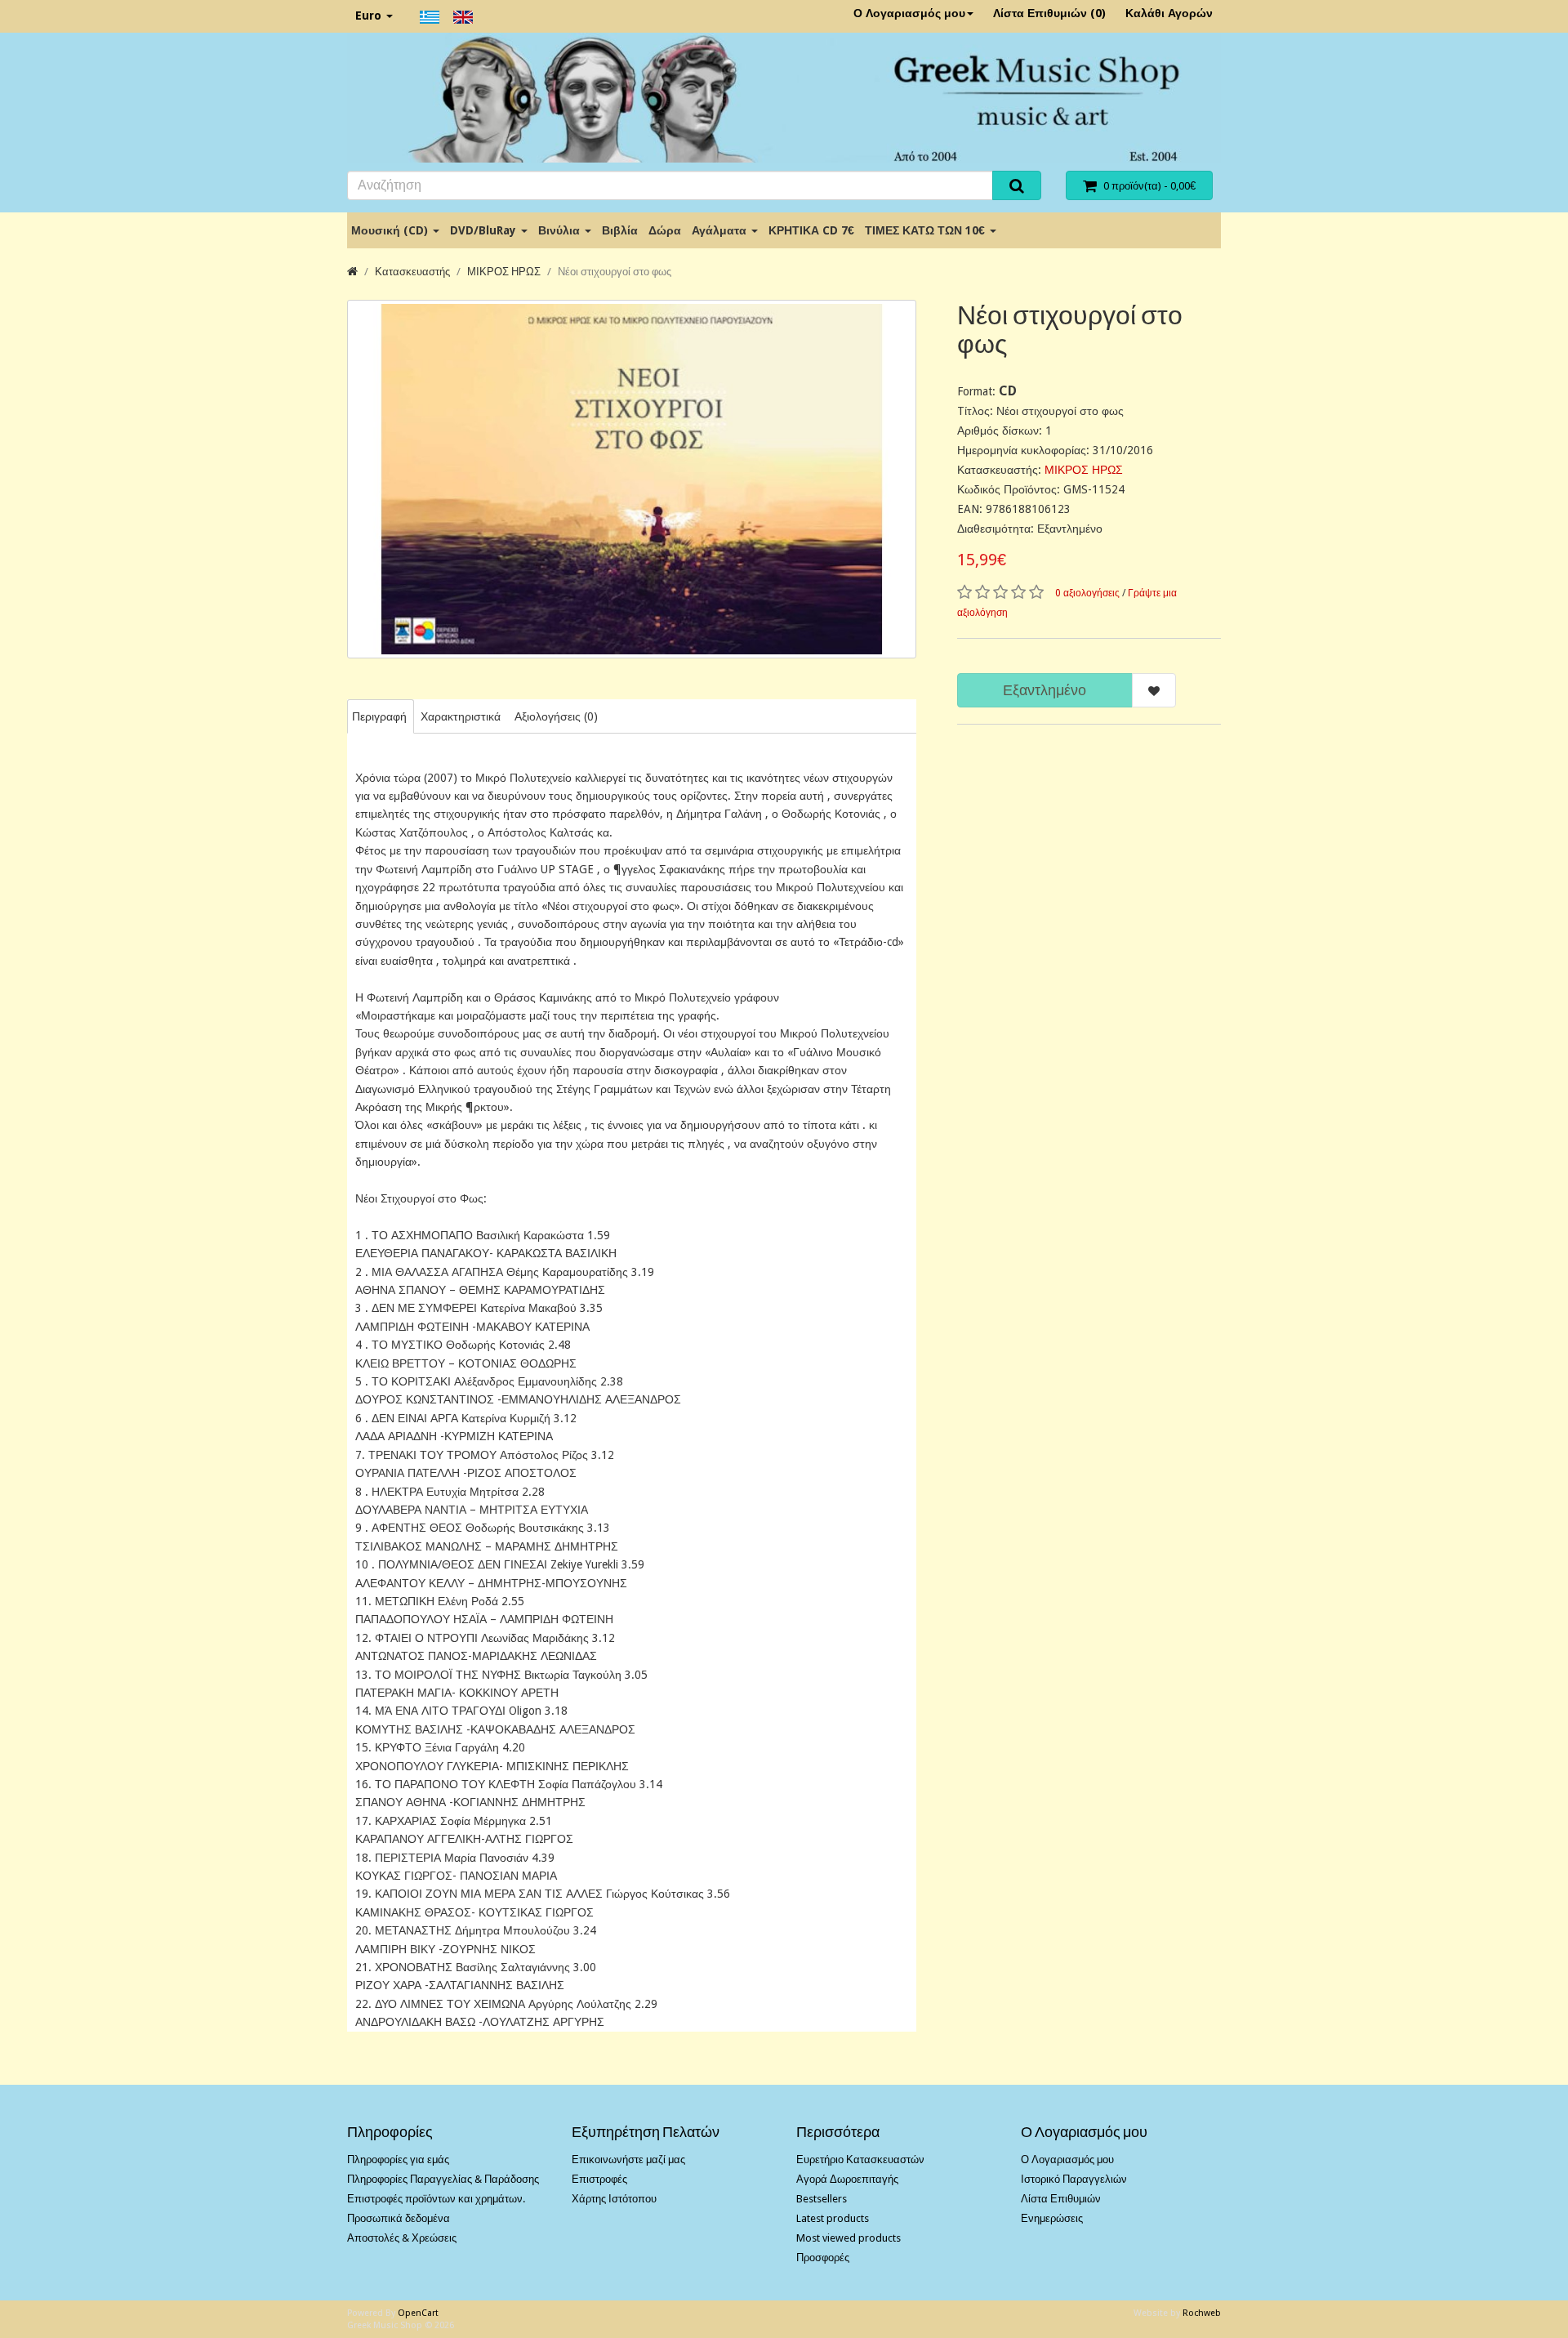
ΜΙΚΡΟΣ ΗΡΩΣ (504, 272)
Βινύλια (561, 230)
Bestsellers (822, 2199)
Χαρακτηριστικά (461, 716)
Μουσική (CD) (391, 230)
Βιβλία (620, 230)
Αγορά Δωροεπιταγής (847, 2179)
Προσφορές (823, 2258)
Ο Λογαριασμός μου (909, 13)
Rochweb (1202, 2313)
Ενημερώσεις (1052, 2218)
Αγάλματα (721, 230)
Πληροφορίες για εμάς (398, 2160)
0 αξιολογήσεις (1087, 593)
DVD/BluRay (485, 230)
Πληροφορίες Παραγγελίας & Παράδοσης (443, 2179)
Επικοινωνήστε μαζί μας (628, 2160)
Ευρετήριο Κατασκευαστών (860, 2160)
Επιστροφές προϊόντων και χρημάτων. (436, 2199)
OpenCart (418, 2313)
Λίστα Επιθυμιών (1061, 2199)
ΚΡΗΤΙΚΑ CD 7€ (811, 230)
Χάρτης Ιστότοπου (614, 2199)
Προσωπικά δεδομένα (399, 2218)
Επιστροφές (599, 2179)
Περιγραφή (379, 716)
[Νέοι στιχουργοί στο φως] (632, 479)
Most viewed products (849, 2238)
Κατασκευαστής (412, 272)
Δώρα (665, 230)
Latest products (833, 2218)
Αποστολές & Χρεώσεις (402, 2238)
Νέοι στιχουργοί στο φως (615, 272)
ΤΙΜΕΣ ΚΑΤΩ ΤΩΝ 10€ (927, 230)
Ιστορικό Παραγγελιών (1074, 2179)
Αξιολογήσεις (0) (556, 716)
